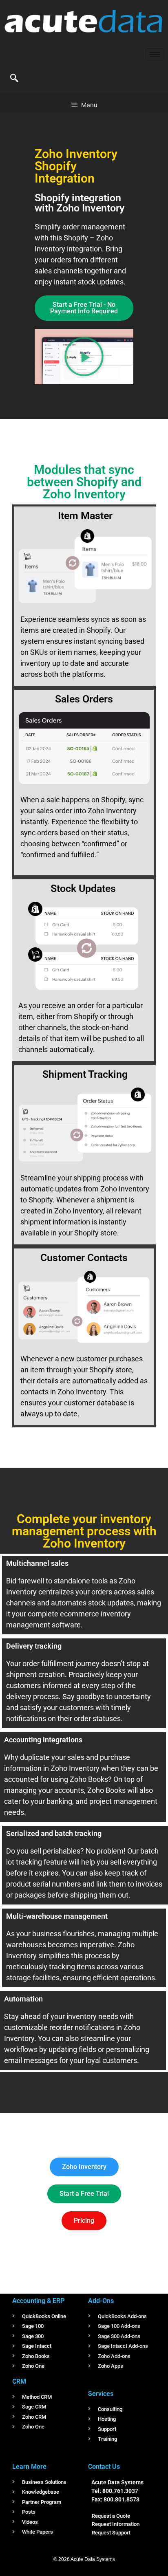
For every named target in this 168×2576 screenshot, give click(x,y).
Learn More (29, 2467)
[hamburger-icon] (155, 54)
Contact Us (104, 2467)
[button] (14, 79)
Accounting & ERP (38, 2301)
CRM (19, 2381)
